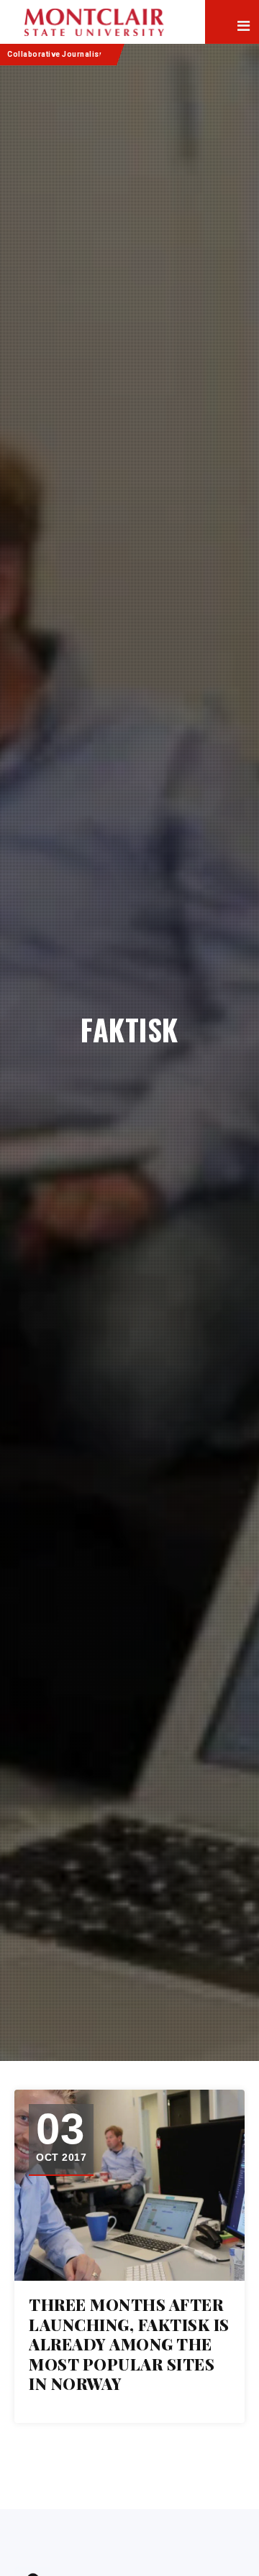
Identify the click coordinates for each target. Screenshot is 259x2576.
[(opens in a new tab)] (129, 2186)
